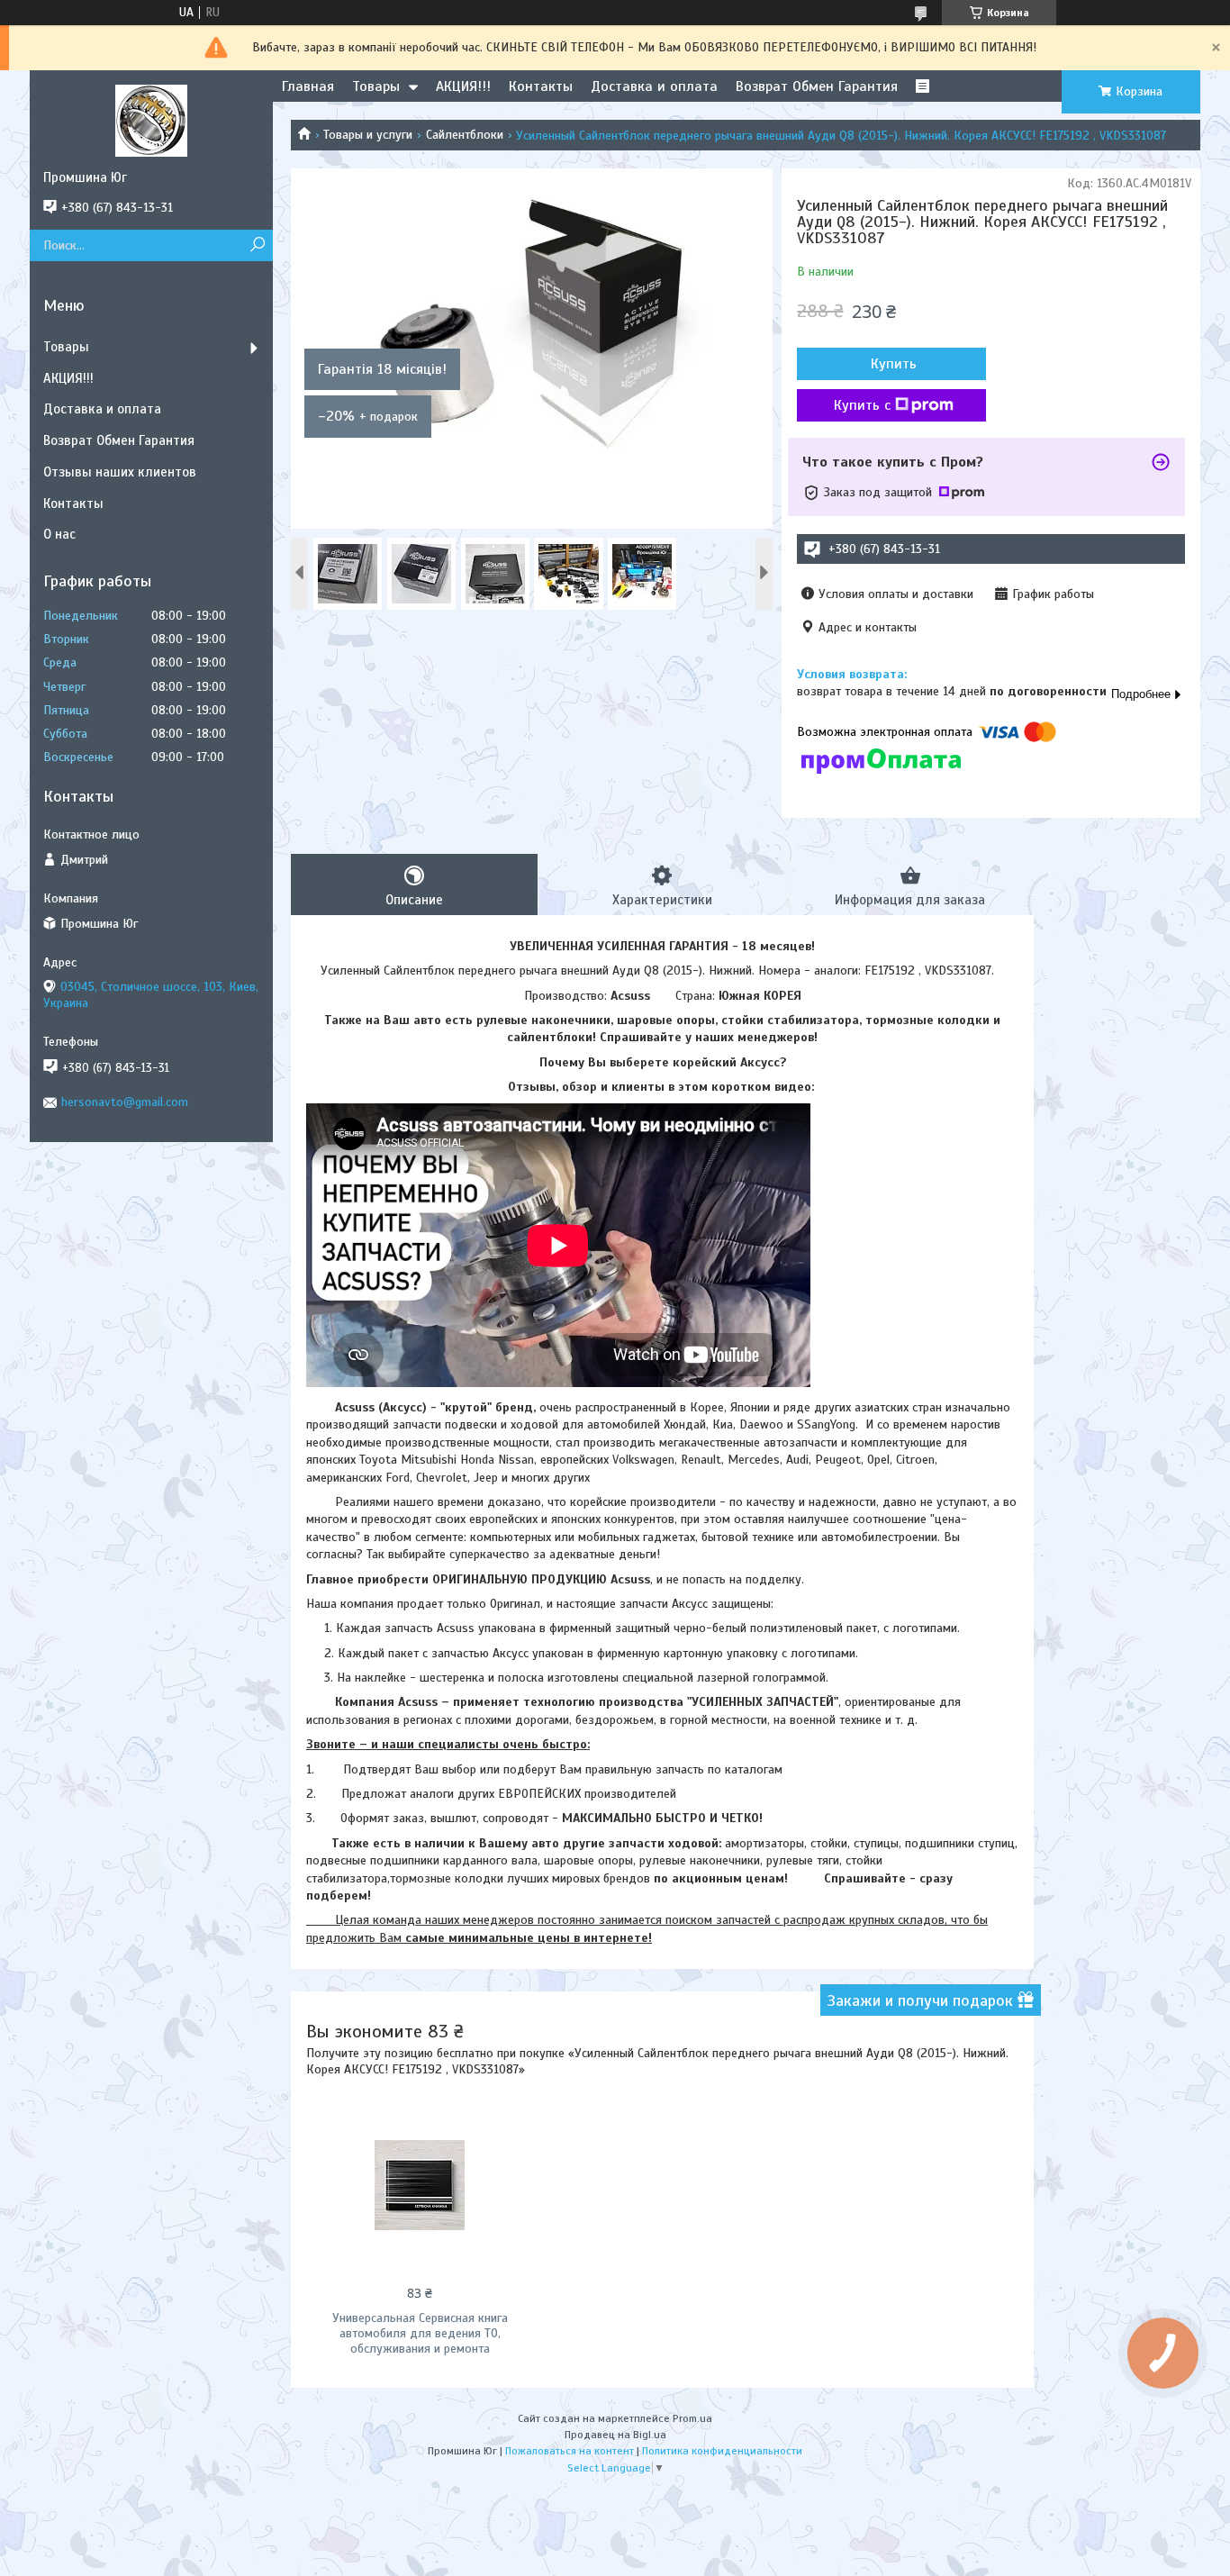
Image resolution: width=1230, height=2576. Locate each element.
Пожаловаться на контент (570, 2451)
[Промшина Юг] (151, 120)
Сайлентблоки (465, 135)
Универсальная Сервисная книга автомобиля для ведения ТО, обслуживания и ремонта (420, 2333)
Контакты (541, 86)
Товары (376, 86)
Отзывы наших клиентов (120, 472)
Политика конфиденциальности (722, 2451)
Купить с (862, 405)
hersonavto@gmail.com (125, 1102)
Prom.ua (692, 2418)
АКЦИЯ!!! (463, 86)
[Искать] (257, 245)
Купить (894, 364)
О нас (59, 534)
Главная (308, 86)
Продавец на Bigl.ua (615, 2435)
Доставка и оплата (654, 86)
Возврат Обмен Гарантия (817, 86)
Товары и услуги (368, 135)
